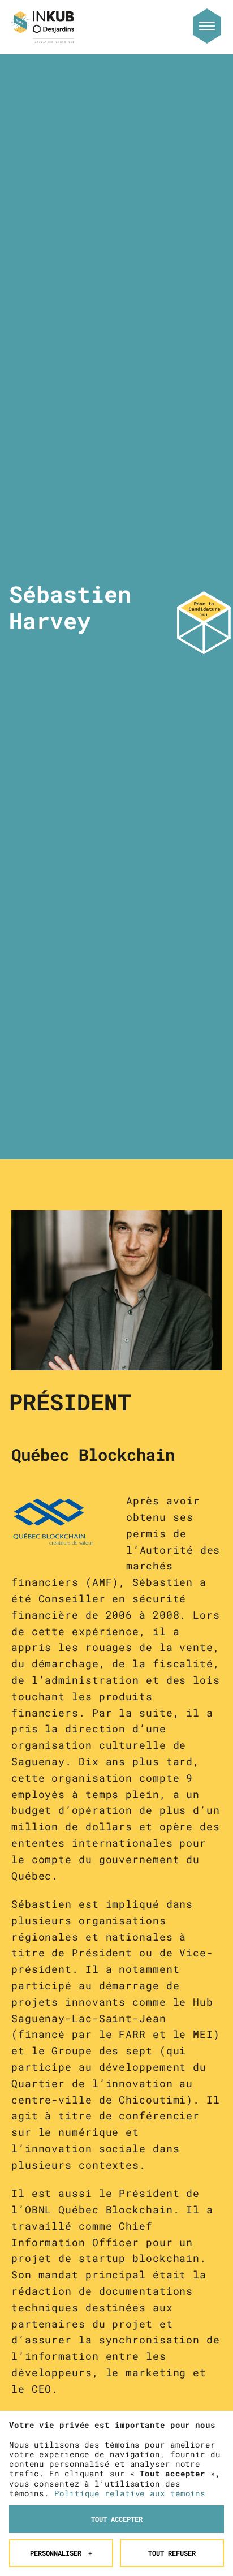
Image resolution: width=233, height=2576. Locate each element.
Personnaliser (61, 2553)
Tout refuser (172, 2553)
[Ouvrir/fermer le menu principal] (207, 26)
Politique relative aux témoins (130, 2493)
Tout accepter (117, 2519)
